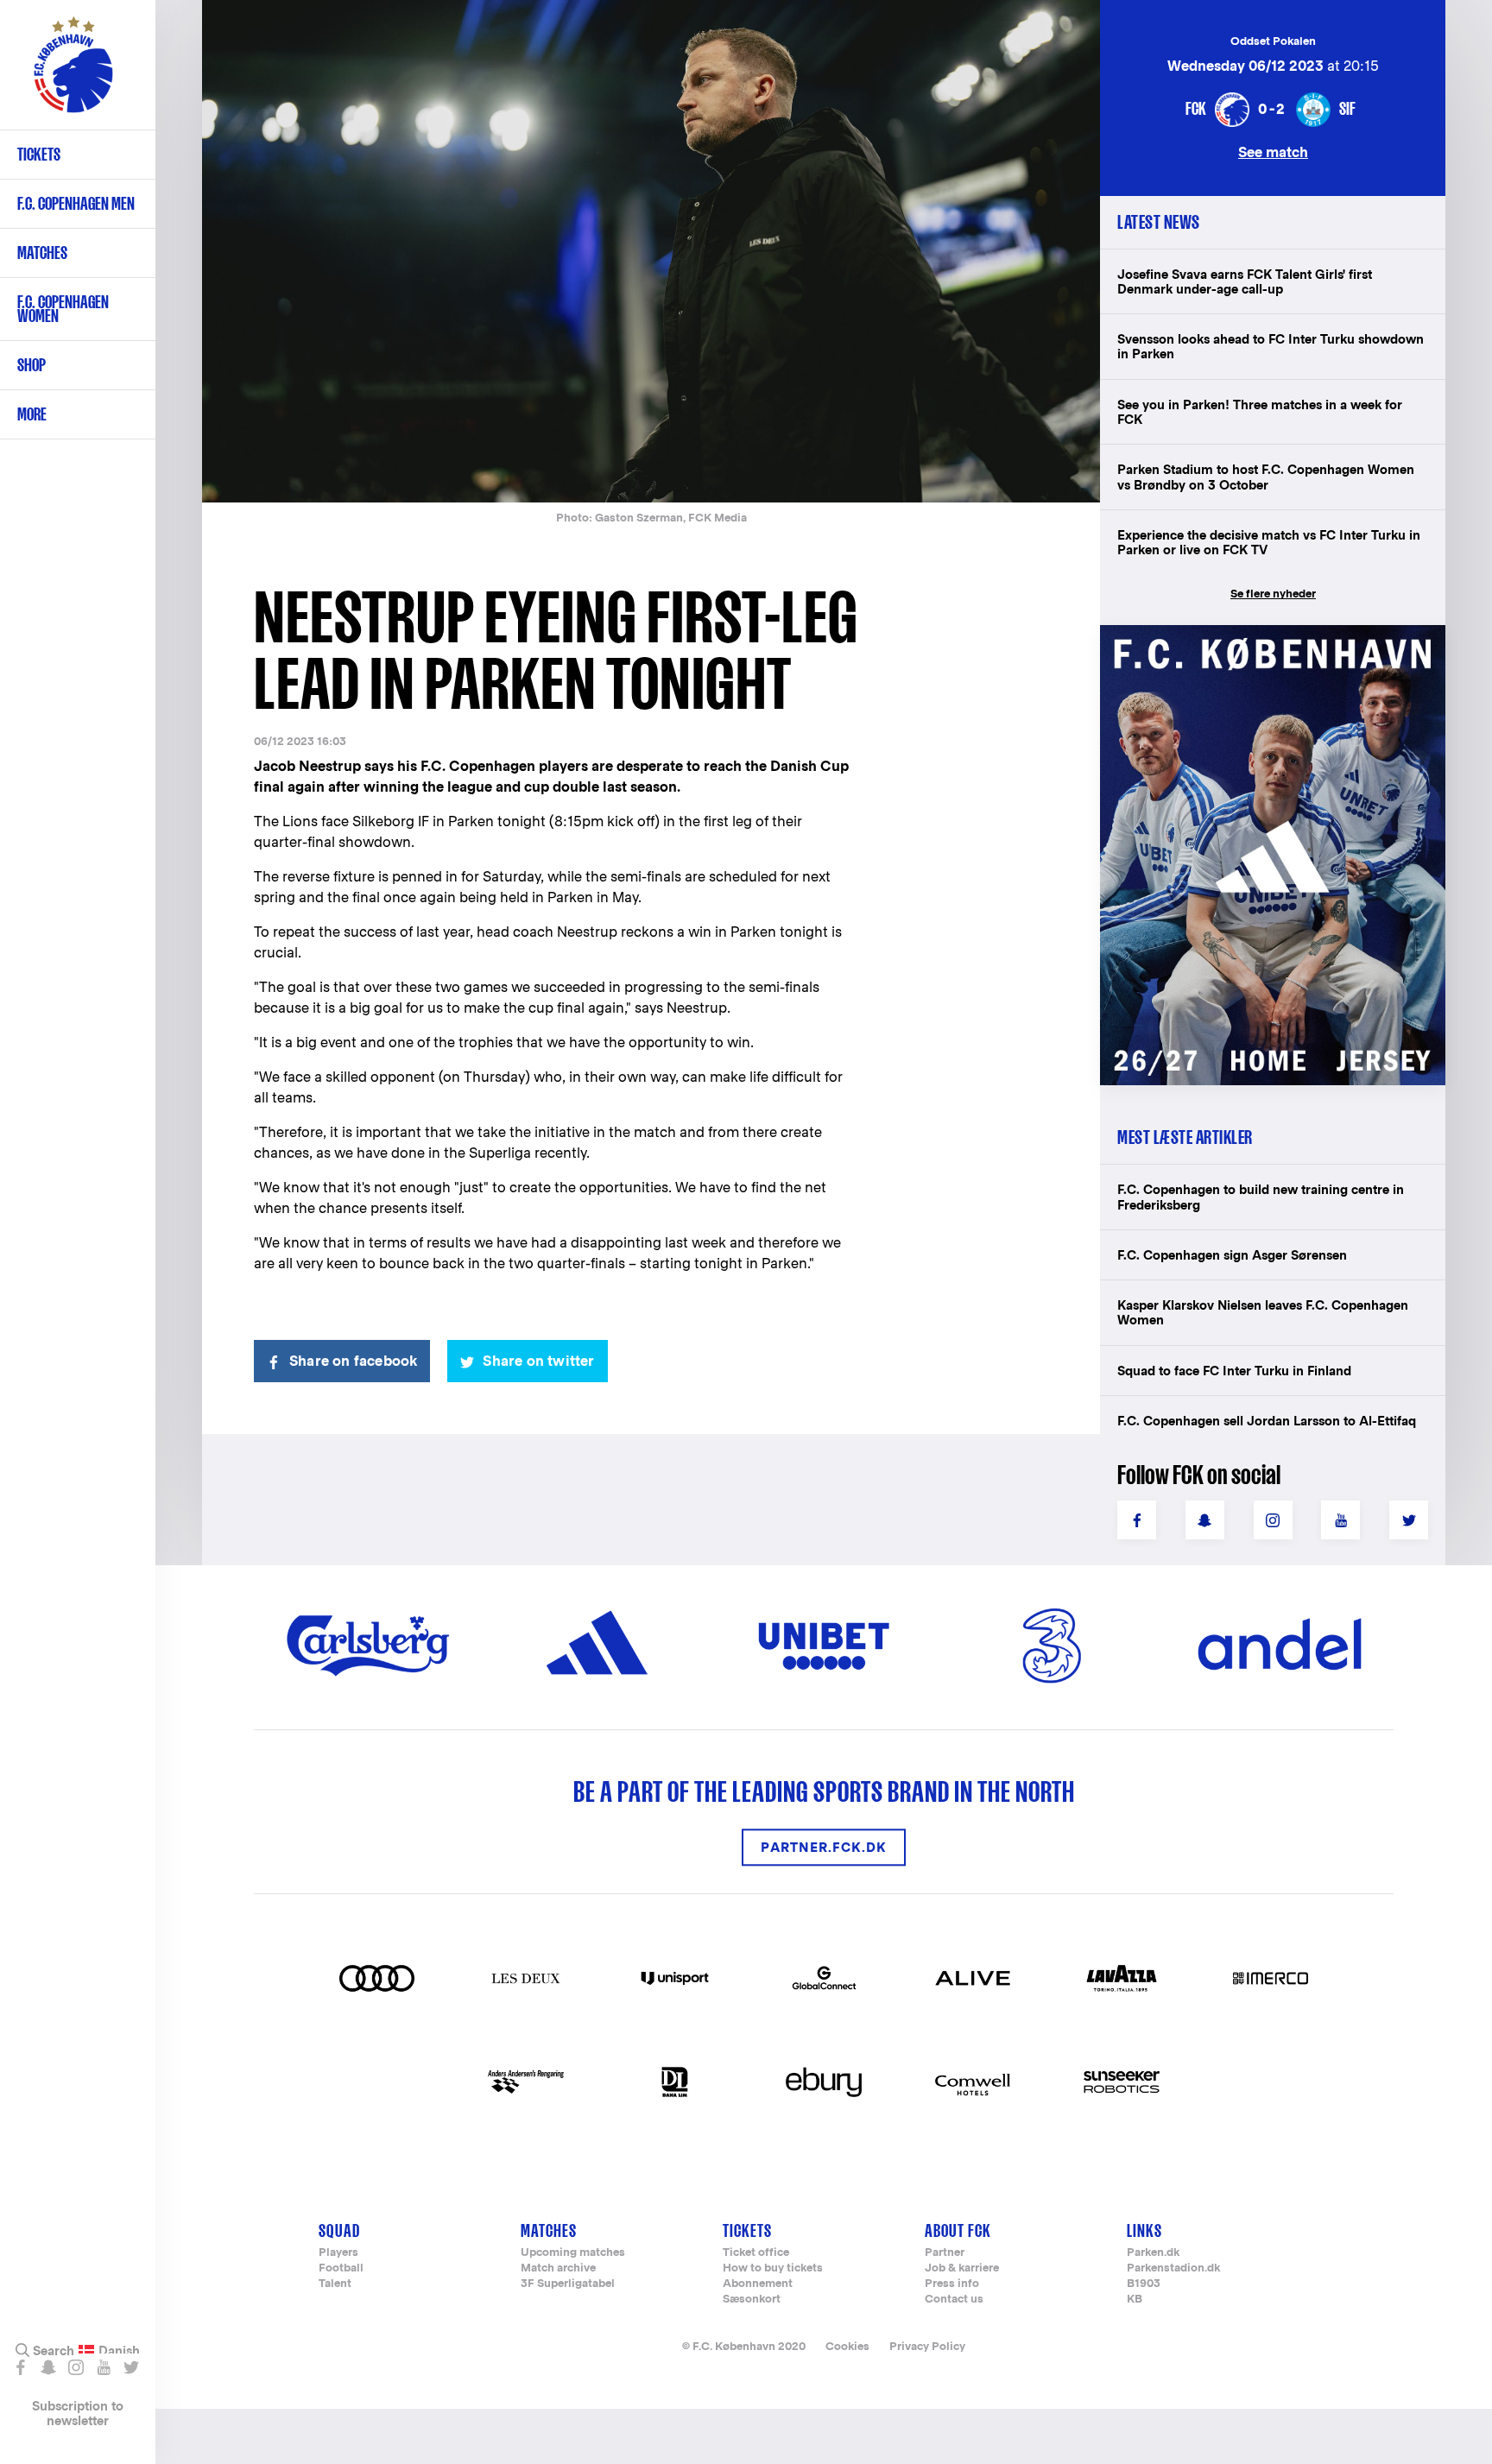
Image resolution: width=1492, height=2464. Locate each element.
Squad (339, 2230)
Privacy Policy (927, 2346)
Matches (42, 253)
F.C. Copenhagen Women (63, 309)
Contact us (954, 2300)
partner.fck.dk (824, 1847)
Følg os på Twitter (131, 2367)
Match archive (558, 2268)
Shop (32, 365)
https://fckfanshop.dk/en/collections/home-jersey (1264, 644)
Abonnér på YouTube (103, 2367)
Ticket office (756, 2253)
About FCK (958, 2230)
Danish (119, 2351)
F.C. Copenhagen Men (76, 203)
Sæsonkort (752, 2300)
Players (338, 2253)
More (32, 414)
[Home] (73, 73)
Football (341, 2268)
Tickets (39, 154)
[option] (651, 253)
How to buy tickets (773, 2268)
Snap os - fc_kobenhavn (48, 2367)
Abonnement (758, 2284)
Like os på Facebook (20, 2367)
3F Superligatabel (568, 2284)
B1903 (1144, 2284)
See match (1273, 152)
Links (1144, 2230)
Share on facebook (353, 1361)
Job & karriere (962, 2268)
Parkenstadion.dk (1173, 2268)
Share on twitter (538, 1361)
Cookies (847, 2346)
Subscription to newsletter (78, 2413)
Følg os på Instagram (76, 2367)
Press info (952, 2284)
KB (1135, 2300)
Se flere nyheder (1273, 594)
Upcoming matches (573, 2253)
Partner (945, 2253)
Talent (335, 2284)
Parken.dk (1153, 2253)
